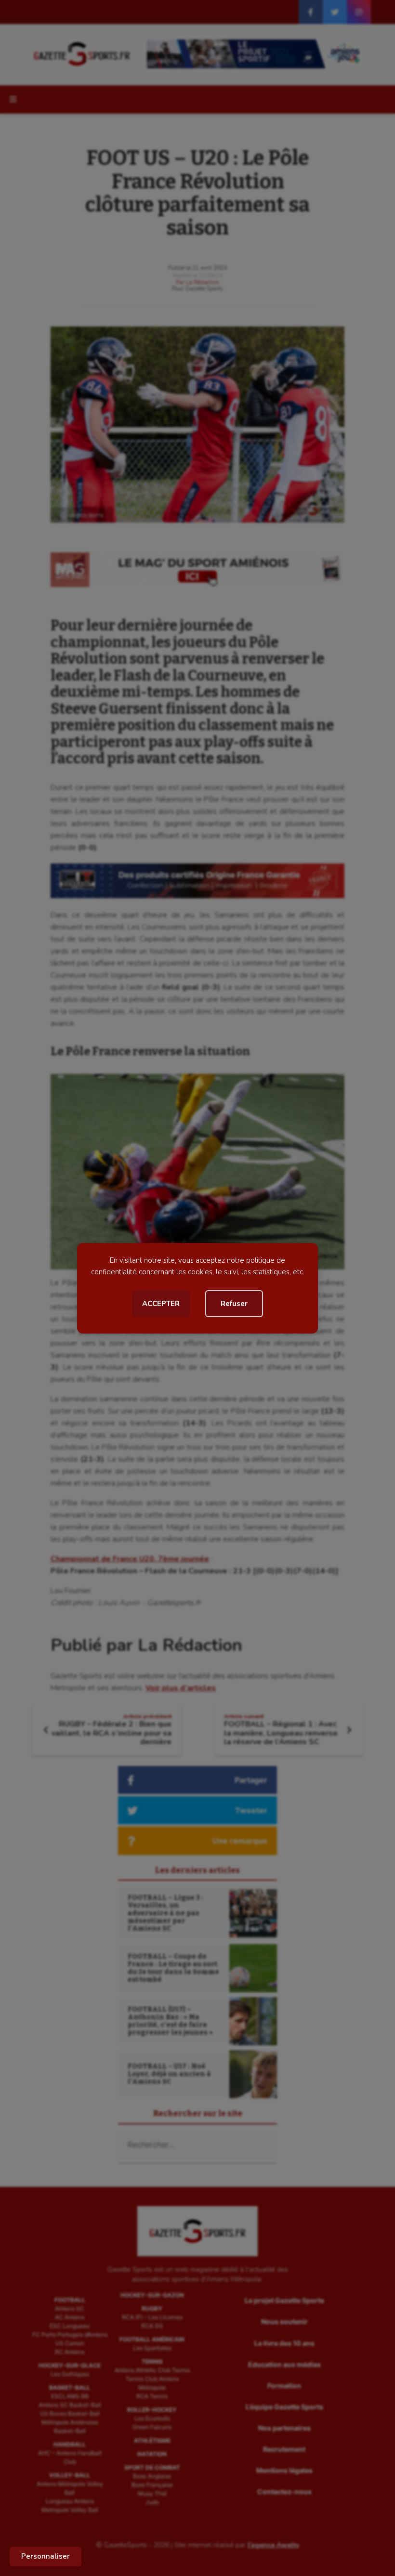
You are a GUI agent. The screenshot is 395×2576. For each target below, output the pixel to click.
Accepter (161, 1304)
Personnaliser (46, 2556)
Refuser (234, 1304)
